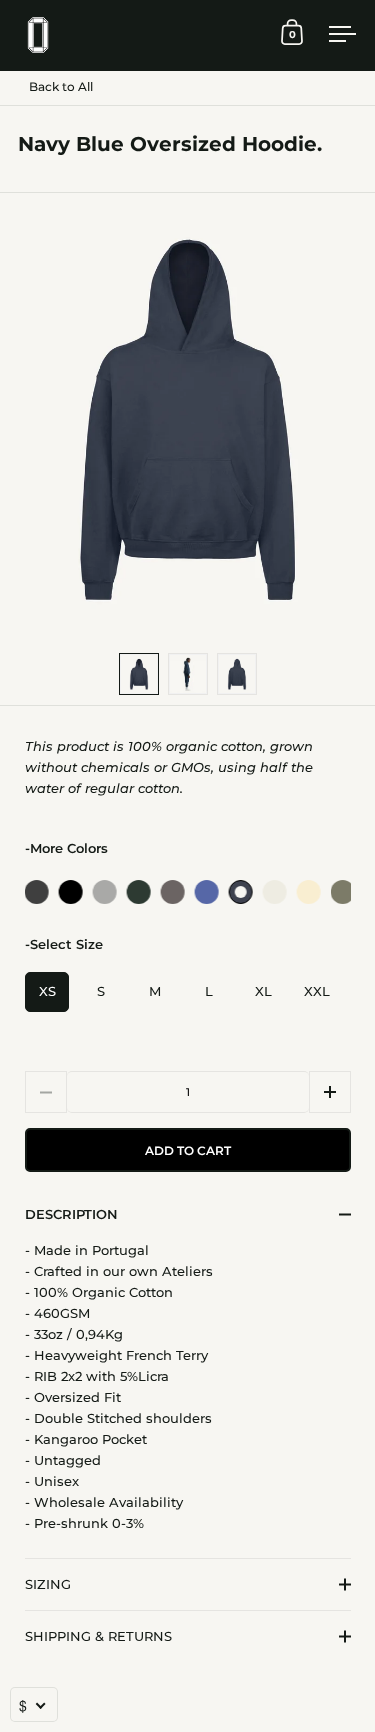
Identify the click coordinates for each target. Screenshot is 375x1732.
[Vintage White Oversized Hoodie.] (273, 892)
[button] (330, 1092)
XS (47, 991)
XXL (317, 991)
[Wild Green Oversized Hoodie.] (137, 892)
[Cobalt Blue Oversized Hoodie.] (205, 892)
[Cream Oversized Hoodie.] (307, 892)
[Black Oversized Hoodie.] (69, 892)
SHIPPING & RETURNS (98, 1636)
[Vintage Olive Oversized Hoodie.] (341, 892)
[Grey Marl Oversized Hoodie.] (103, 892)
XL (263, 991)
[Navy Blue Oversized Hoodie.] (239, 892)
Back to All (61, 87)
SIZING (48, 1584)
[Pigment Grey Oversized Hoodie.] (171, 892)
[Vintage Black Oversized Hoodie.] (35, 892)
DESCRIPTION (71, 1214)
